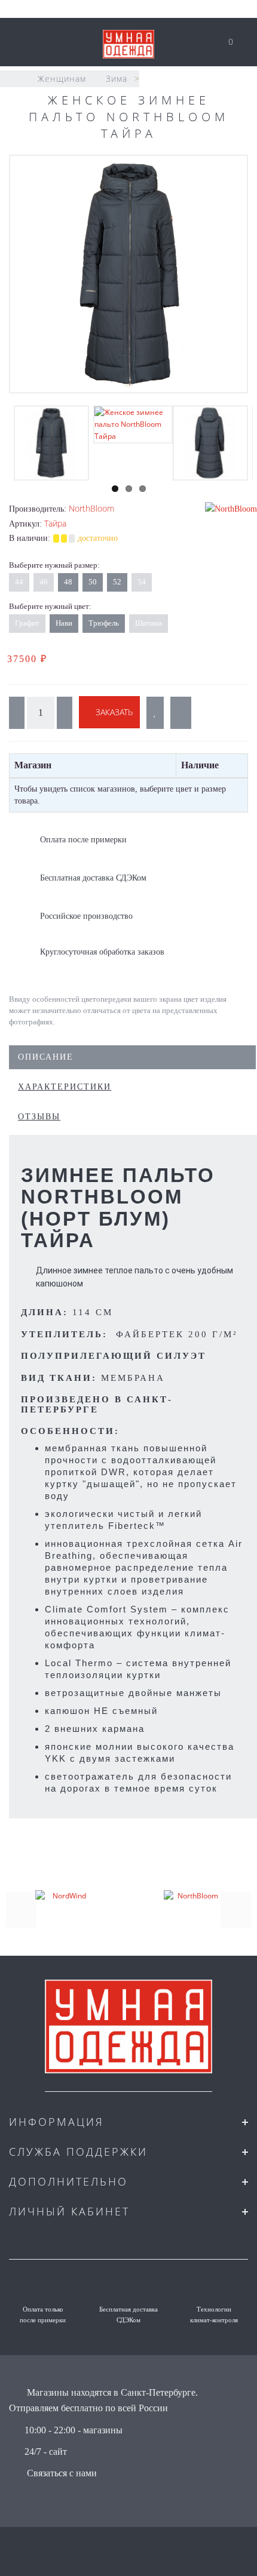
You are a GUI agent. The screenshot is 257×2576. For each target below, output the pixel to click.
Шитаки (149, 623)
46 (44, 582)
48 (68, 582)
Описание (46, 1057)
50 (93, 582)
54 (142, 582)
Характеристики (65, 1087)
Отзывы (39, 1117)
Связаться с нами (62, 2473)
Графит (27, 623)
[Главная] (13, 79)
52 (117, 582)
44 (19, 582)
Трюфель (104, 623)
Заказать (113, 712)
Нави (64, 623)
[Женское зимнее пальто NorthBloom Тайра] (128, 274)
